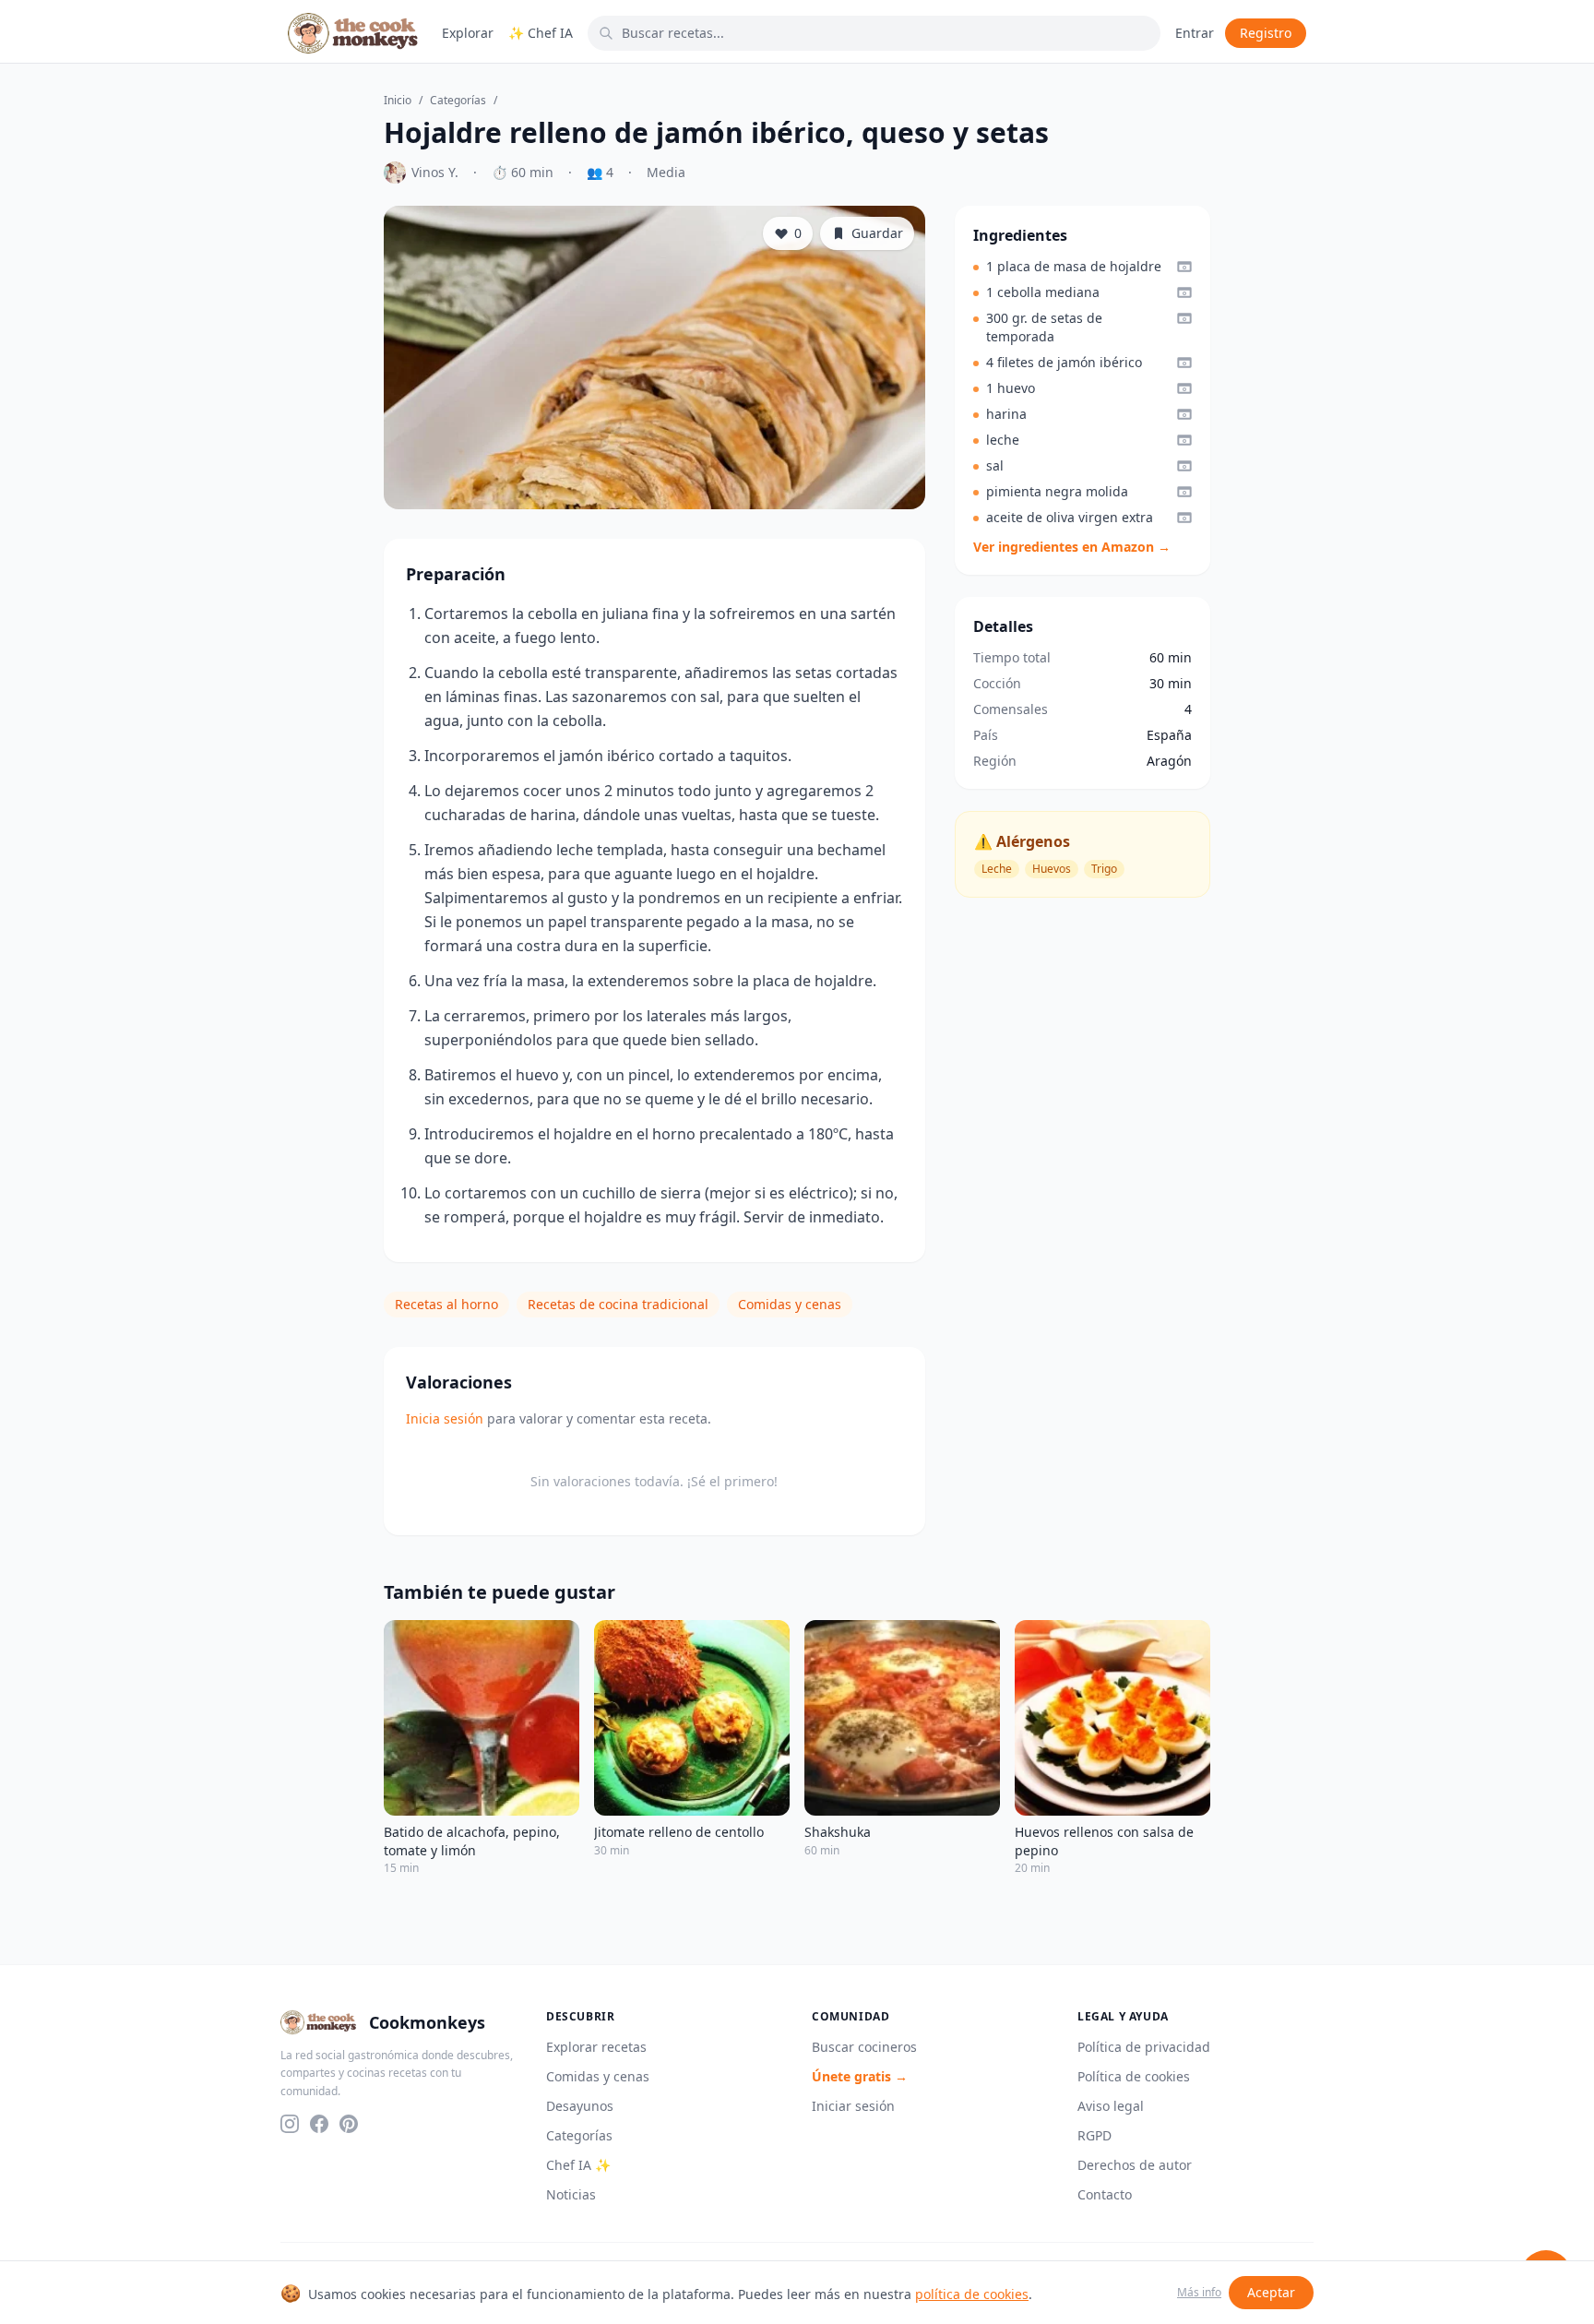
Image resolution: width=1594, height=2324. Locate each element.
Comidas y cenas (790, 1304)
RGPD (1094, 2135)
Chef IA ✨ (578, 2165)
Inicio (398, 101)
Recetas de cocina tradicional (618, 1304)
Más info (1199, 2293)
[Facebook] (319, 2124)
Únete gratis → (860, 2076)
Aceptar (1271, 2292)
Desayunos (580, 2106)
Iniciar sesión (853, 2106)
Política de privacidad (1144, 2047)
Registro (1266, 33)
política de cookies (972, 2294)
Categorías (458, 101)
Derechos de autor (1135, 2165)
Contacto (1105, 2194)
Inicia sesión (445, 1418)
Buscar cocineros (864, 2047)
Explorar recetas (596, 2047)
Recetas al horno (446, 1304)
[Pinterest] (349, 2124)
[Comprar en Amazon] (1184, 267)
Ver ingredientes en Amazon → (1072, 547)
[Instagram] (290, 2124)
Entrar (1195, 33)
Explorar (468, 33)
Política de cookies (1134, 2076)
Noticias (571, 2194)
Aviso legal (1111, 2106)
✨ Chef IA (541, 33)
